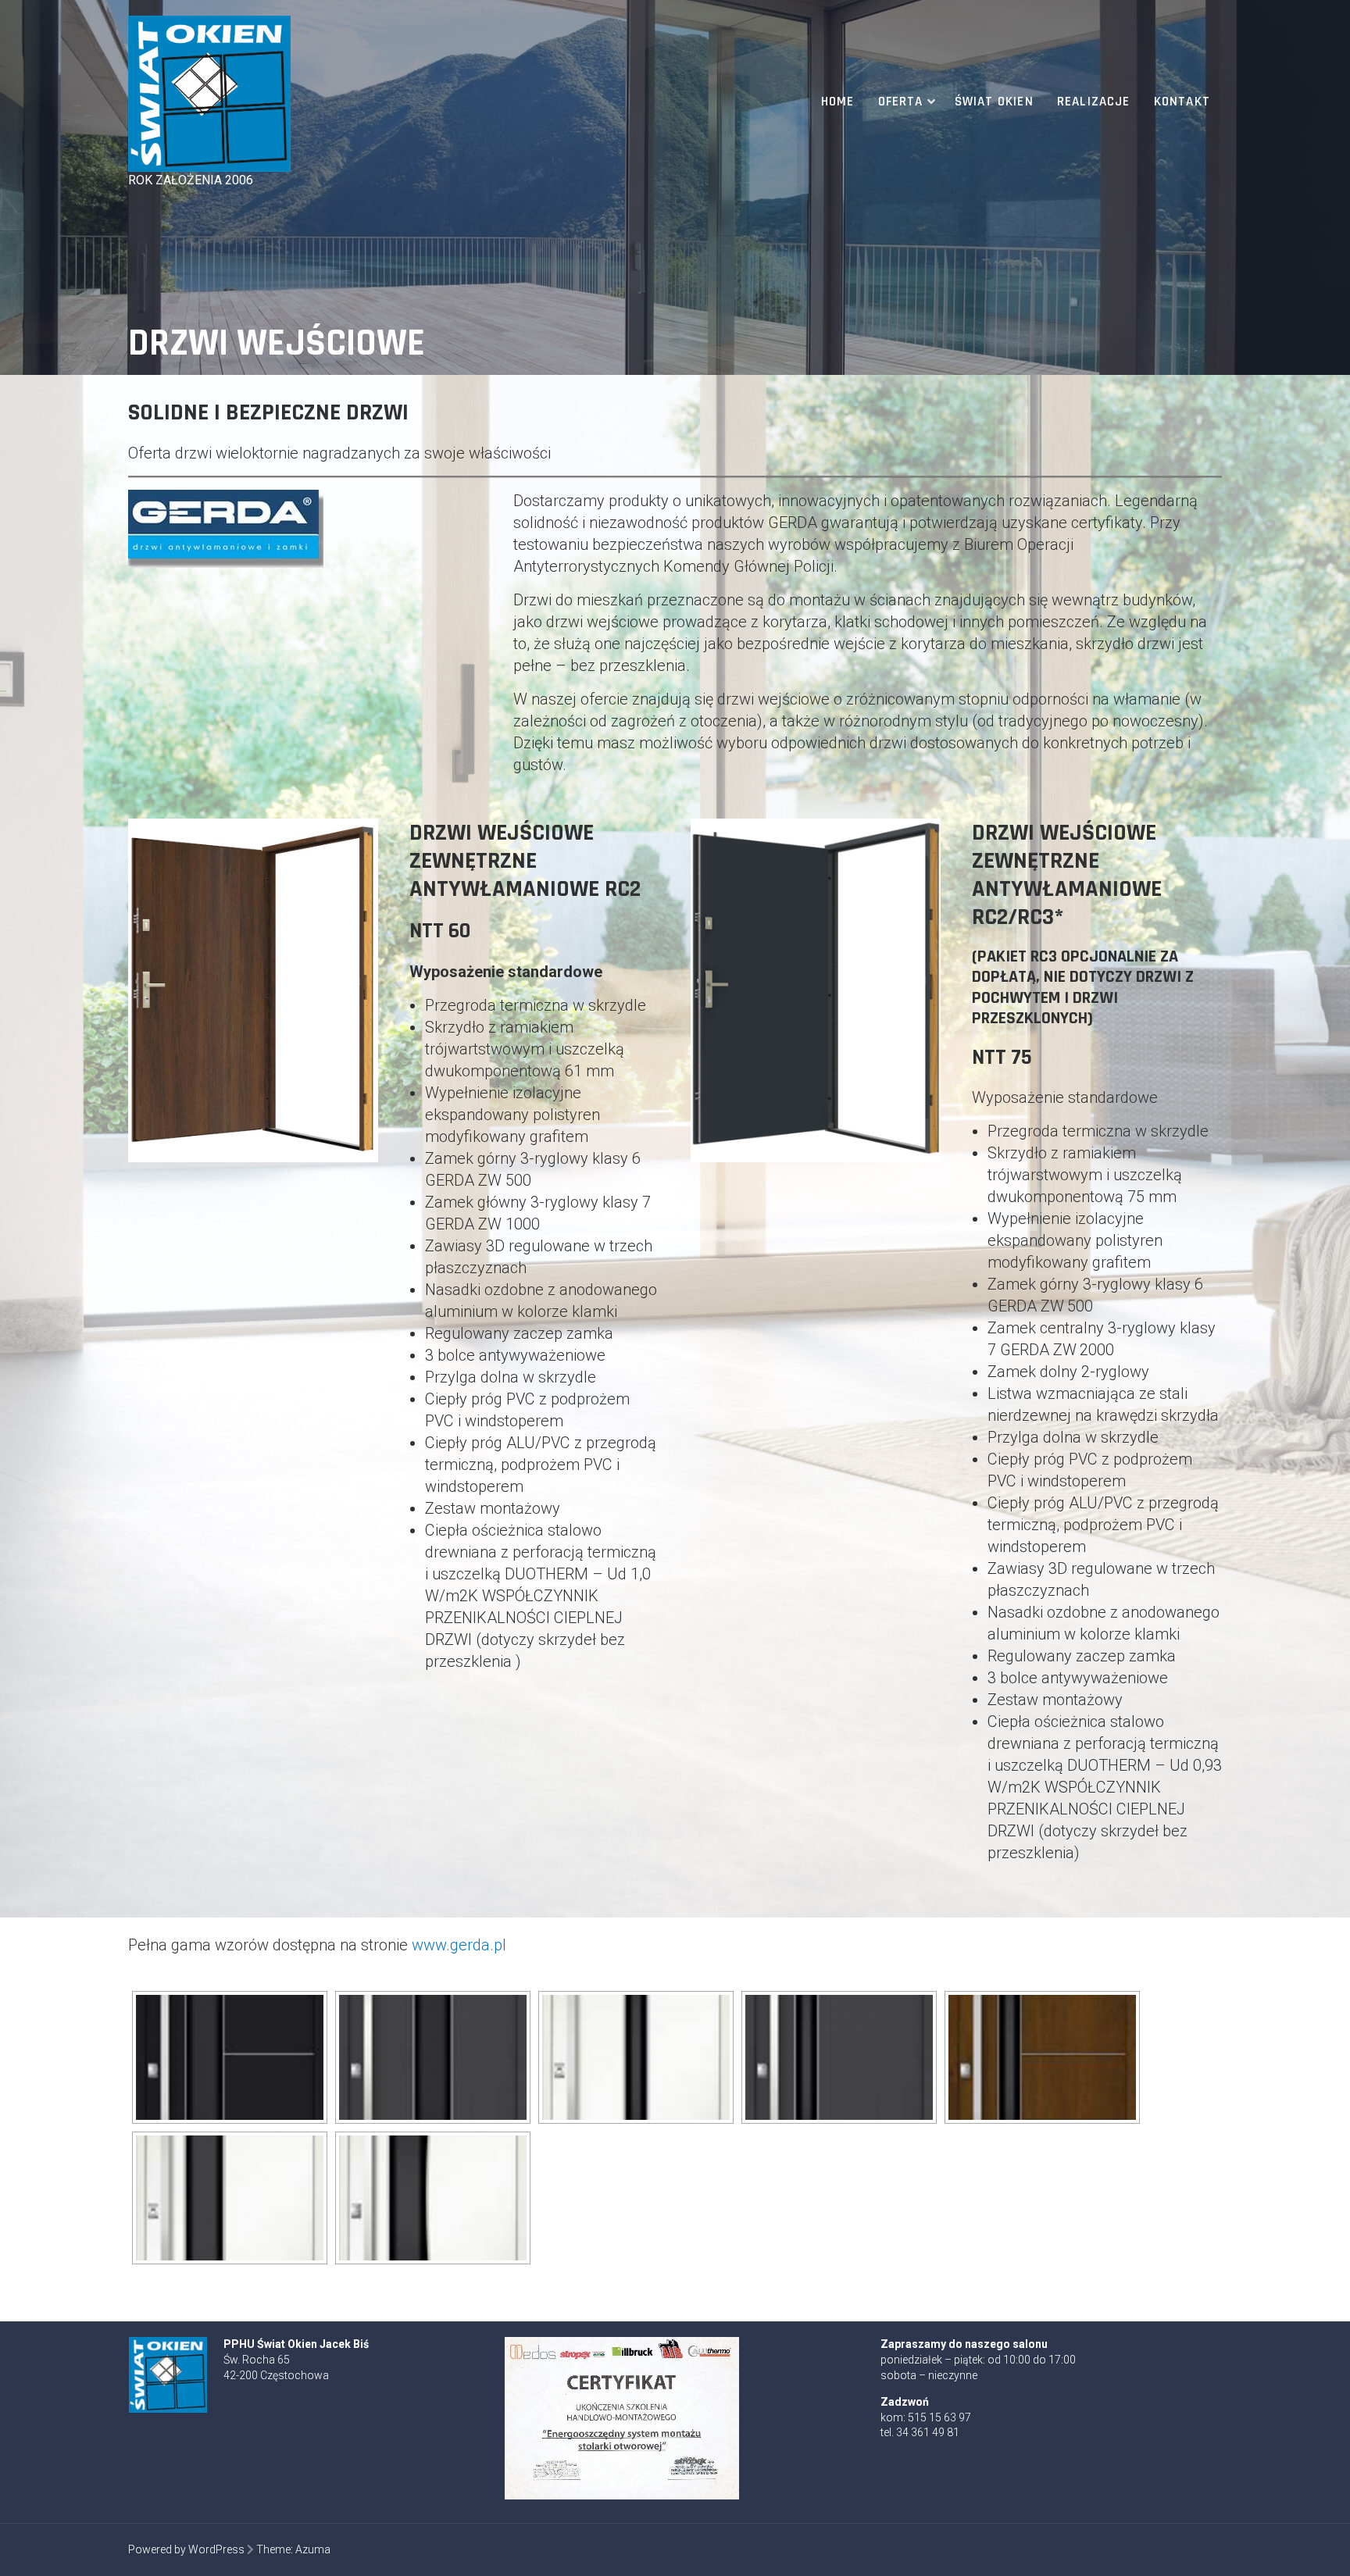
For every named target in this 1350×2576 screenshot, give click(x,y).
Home (838, 102)
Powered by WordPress (186, 2549)
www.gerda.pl (459, 1945)
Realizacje (1094, 102)
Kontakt (1182, 102)
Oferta (901, 102)
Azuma (313, 2549)
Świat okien (994, 102)
